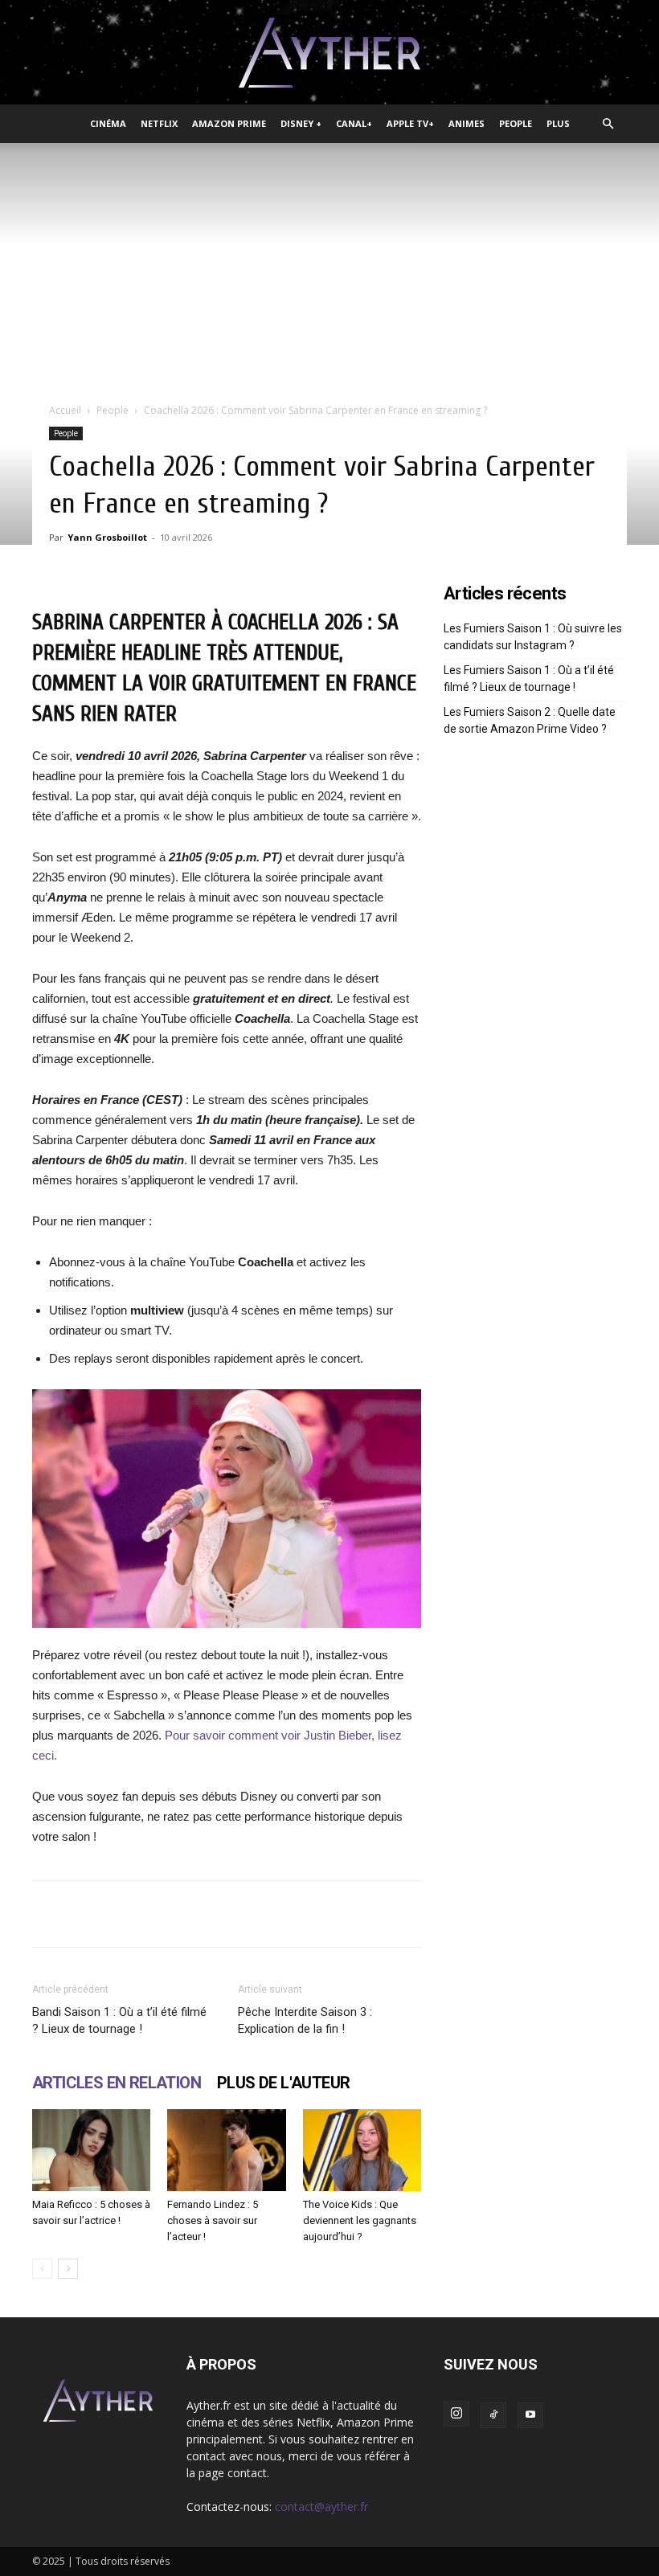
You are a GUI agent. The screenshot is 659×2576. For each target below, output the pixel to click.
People (516, 123)
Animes (467, 123)
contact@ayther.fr (321, 2506)
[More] (521, 1914)
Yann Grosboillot (107, 537)
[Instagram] (456, 2414)
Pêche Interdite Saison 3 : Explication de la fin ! (305, 2020)
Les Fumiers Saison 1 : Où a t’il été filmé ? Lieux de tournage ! (529, 679)
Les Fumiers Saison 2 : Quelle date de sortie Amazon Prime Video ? (530, 720)
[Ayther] (329, 53)
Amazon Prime (229, 123)
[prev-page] (42, 2269)
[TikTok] (493, 2415)
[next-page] (68, 2269)
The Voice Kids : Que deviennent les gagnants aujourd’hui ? (360, 2220)
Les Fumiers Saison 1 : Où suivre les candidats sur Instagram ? (533, 637)
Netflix (159, 123)
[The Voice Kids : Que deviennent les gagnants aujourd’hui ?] (362, 2150)
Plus (558, 123)
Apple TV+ (410, 123)
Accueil (65, 410)
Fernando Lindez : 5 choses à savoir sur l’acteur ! (213, 2220)
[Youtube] (530, 2415)
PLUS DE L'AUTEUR (283, 2083)
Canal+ (354, 123)
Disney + (301, 123)
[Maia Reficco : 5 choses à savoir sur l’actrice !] (91, 2150)
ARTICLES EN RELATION (117, 2083)
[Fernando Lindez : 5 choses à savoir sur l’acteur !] (226, 2150)
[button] (608, 124)
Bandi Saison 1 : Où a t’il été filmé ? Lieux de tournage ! (119, 2020)
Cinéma (108, 123)
